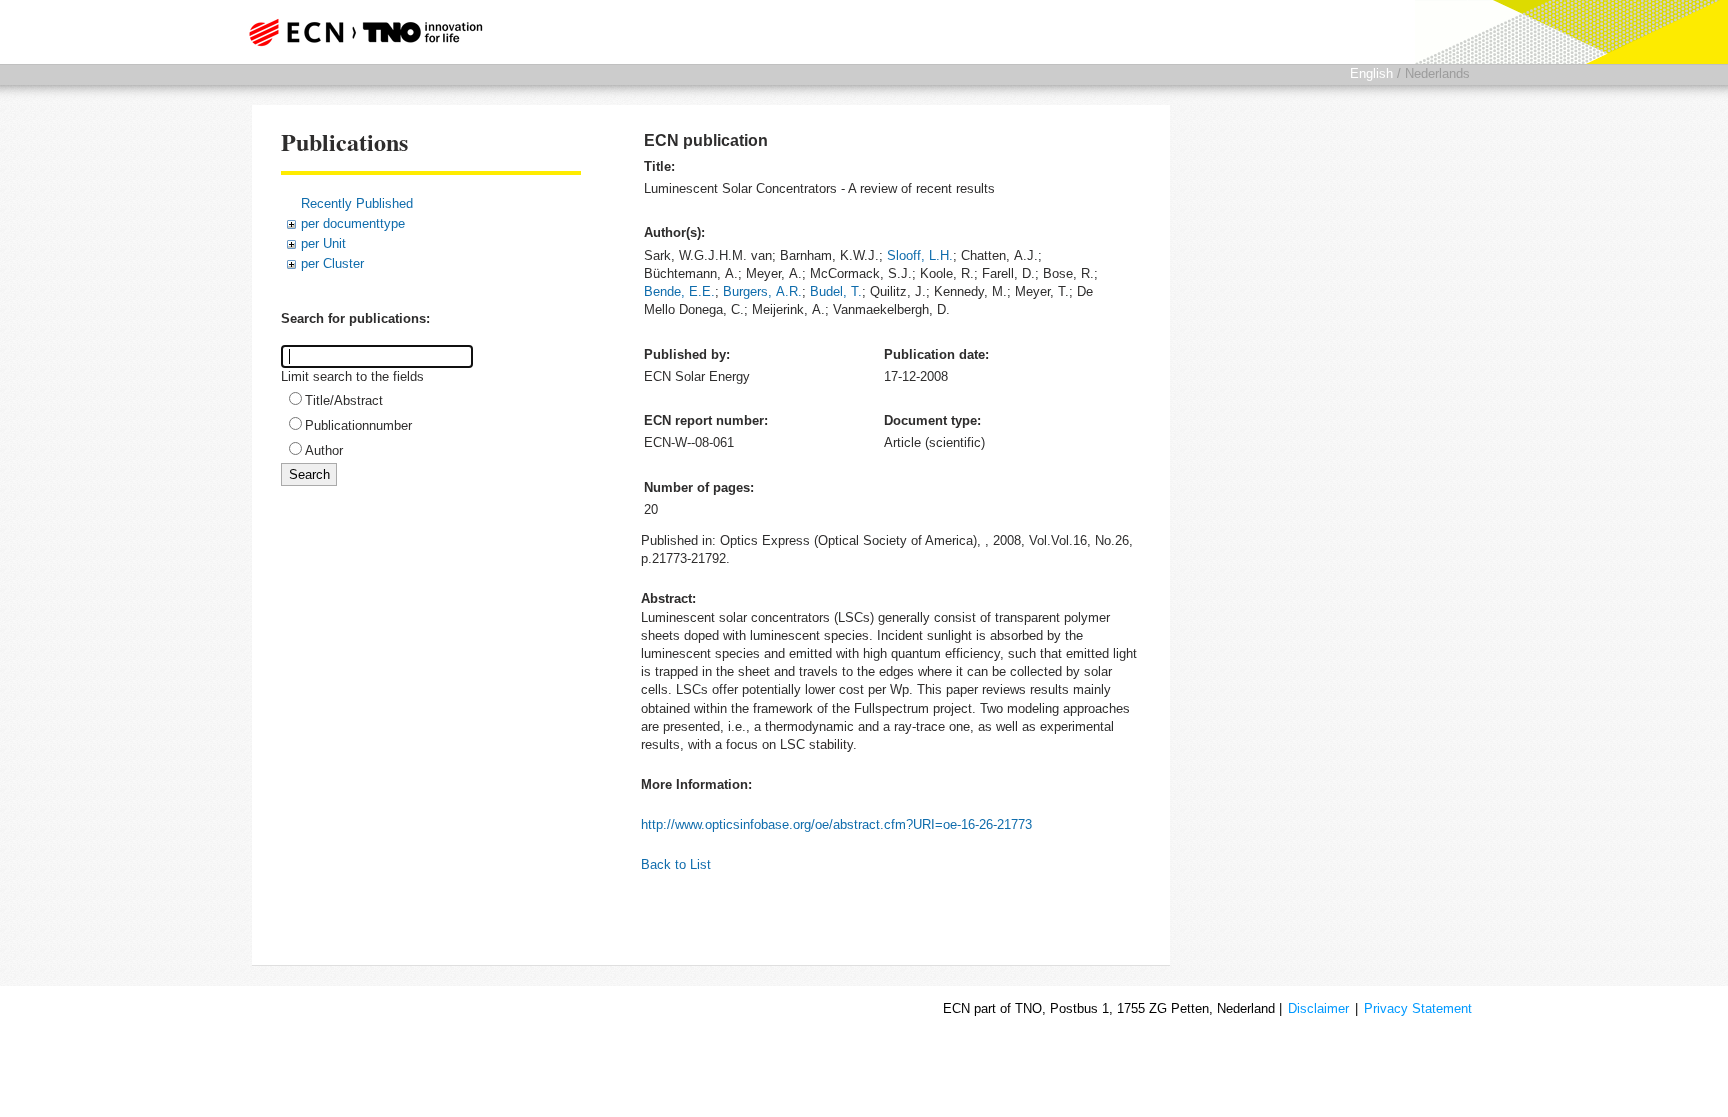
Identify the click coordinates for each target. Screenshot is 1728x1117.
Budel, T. (836, 291)
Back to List (676, 864)
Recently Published (357, 203)
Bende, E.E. (679, 291)
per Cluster (332, 263)
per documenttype (353, 223)
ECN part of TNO (359, 32)
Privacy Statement (1418, 1008)
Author (324, 450)
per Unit (323, 243)
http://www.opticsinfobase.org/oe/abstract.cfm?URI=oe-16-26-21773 (836, 824)
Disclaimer (1318, 1008)
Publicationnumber (358, 425)
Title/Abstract (344, 400)
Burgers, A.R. (762, 291)
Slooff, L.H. (920, 255)
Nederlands (1437, 73)
